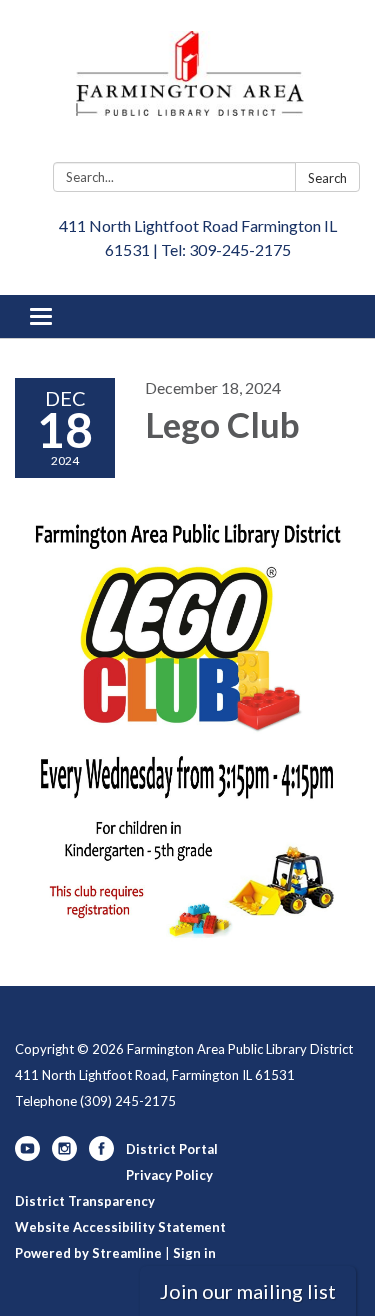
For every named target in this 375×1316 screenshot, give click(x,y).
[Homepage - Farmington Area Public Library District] (187, 85)
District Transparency (85, 1201)
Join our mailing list (248, 1291)
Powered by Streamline (88, 1253)
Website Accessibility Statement (120, 1227)
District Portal (172, 1149)
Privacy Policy (169, 1175)
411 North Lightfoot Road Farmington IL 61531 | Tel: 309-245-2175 (198, 237)
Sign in (194, 1253)
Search (327, 178)
